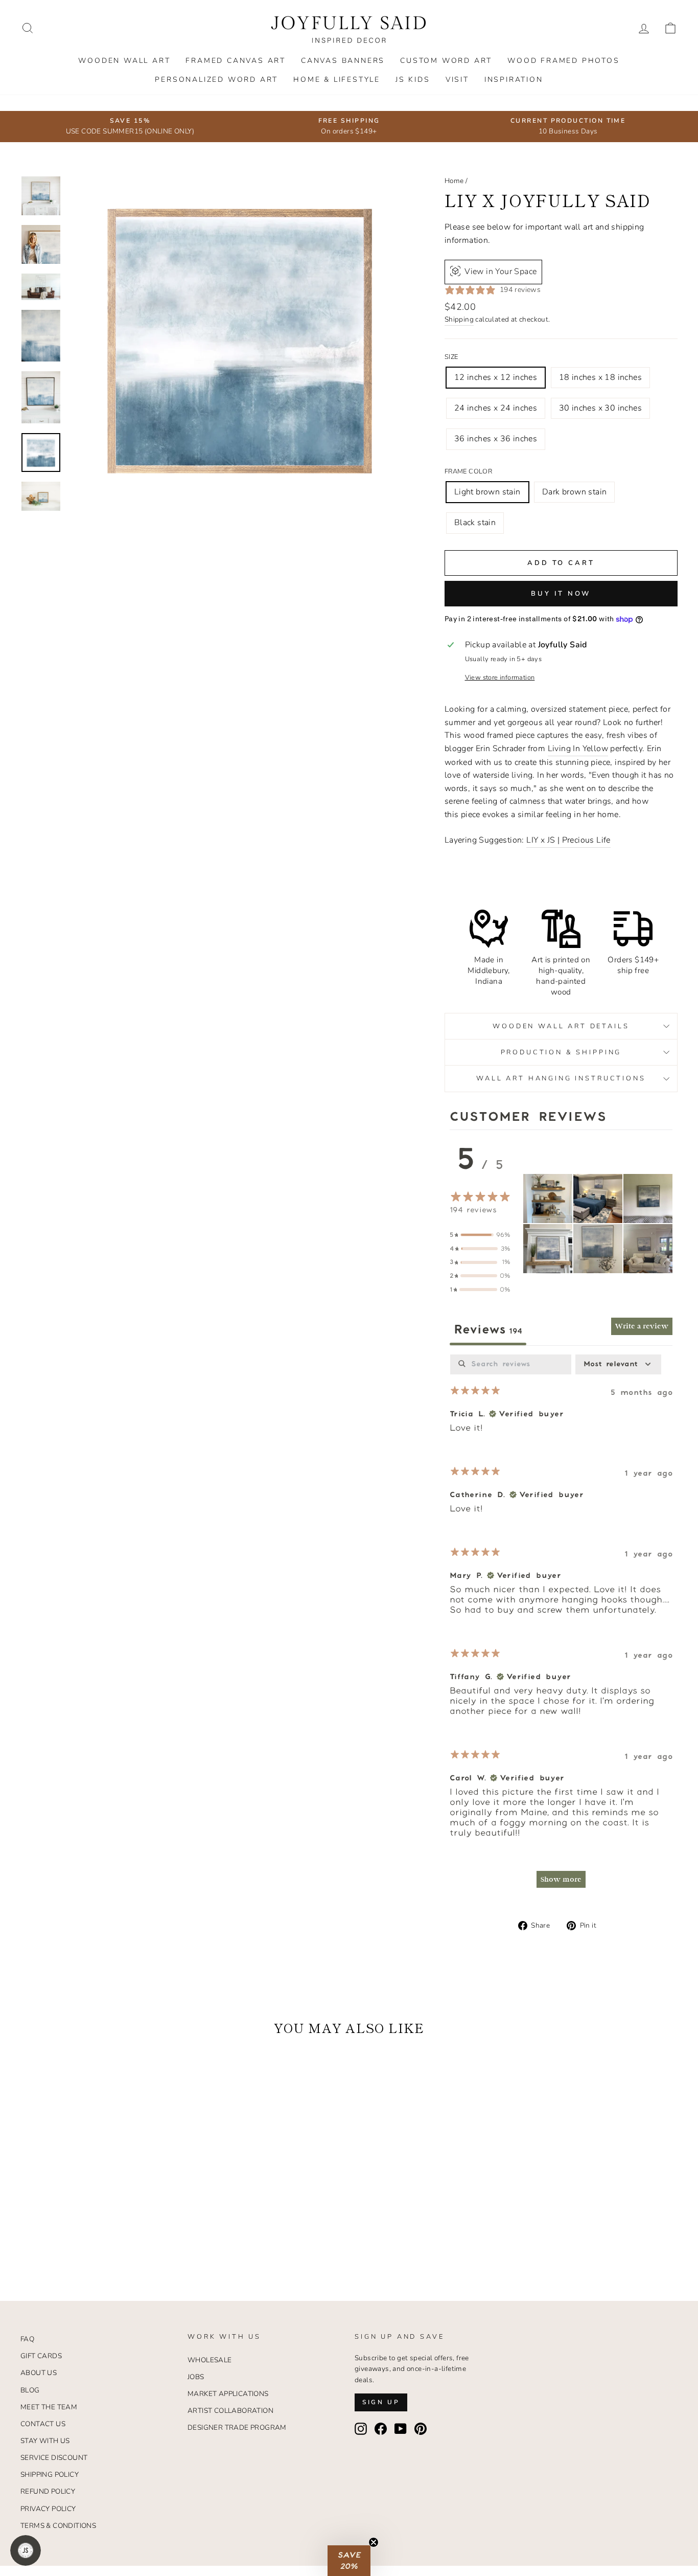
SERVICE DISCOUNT (54, 2458)
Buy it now (561, 594)
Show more (561, 1879)
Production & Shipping (561, 1052)
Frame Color (468, 471)
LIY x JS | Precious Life (568, 840)
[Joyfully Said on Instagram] (361, 2429)
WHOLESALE (210, 2360)
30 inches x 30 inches (600, 408)
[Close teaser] (374, 2542)
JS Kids (413, 80)
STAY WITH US (45, 2441)
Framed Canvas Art (236, 61)
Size (451, 357)
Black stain (475, 523)
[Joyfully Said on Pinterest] (421, 2429)
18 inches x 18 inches (600, 377)
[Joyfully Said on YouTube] (401, 2429)
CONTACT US (43, 2424)
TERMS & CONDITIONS (58, 2526)
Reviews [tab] (488, 1330)
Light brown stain (487, 492)
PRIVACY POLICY (48, 2509)
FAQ (27, 2339)
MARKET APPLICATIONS (228, 2394)
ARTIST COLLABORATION (230, 2411)
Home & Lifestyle (337, 80)
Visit (457, 80)
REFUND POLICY (48, 2491)
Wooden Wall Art (124, 61)
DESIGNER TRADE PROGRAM (237, 2427)
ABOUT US (39, 2373)
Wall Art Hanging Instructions (561, 1078)
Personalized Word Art (216, 80)
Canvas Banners (343, 61)
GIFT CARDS (41, 2356)
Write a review (642, 1326)
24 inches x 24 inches (496, 408)
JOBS (196, 2377)
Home (454, 181)
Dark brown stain (574, 492)
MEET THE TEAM (49, 2407)
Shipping (459, 319)
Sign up (381, 2402)
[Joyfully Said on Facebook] (381, 2429)
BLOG (30, 2390)
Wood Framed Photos (563, 61)
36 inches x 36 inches (496, 439)
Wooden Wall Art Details (561, 1026)
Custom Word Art (446, 61)
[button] (548, 1199)
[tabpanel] (561, 1626)
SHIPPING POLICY (50, 2475)
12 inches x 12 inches (496, 377)
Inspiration (514, 80)
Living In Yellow (578, 749)
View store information (500, 677)
